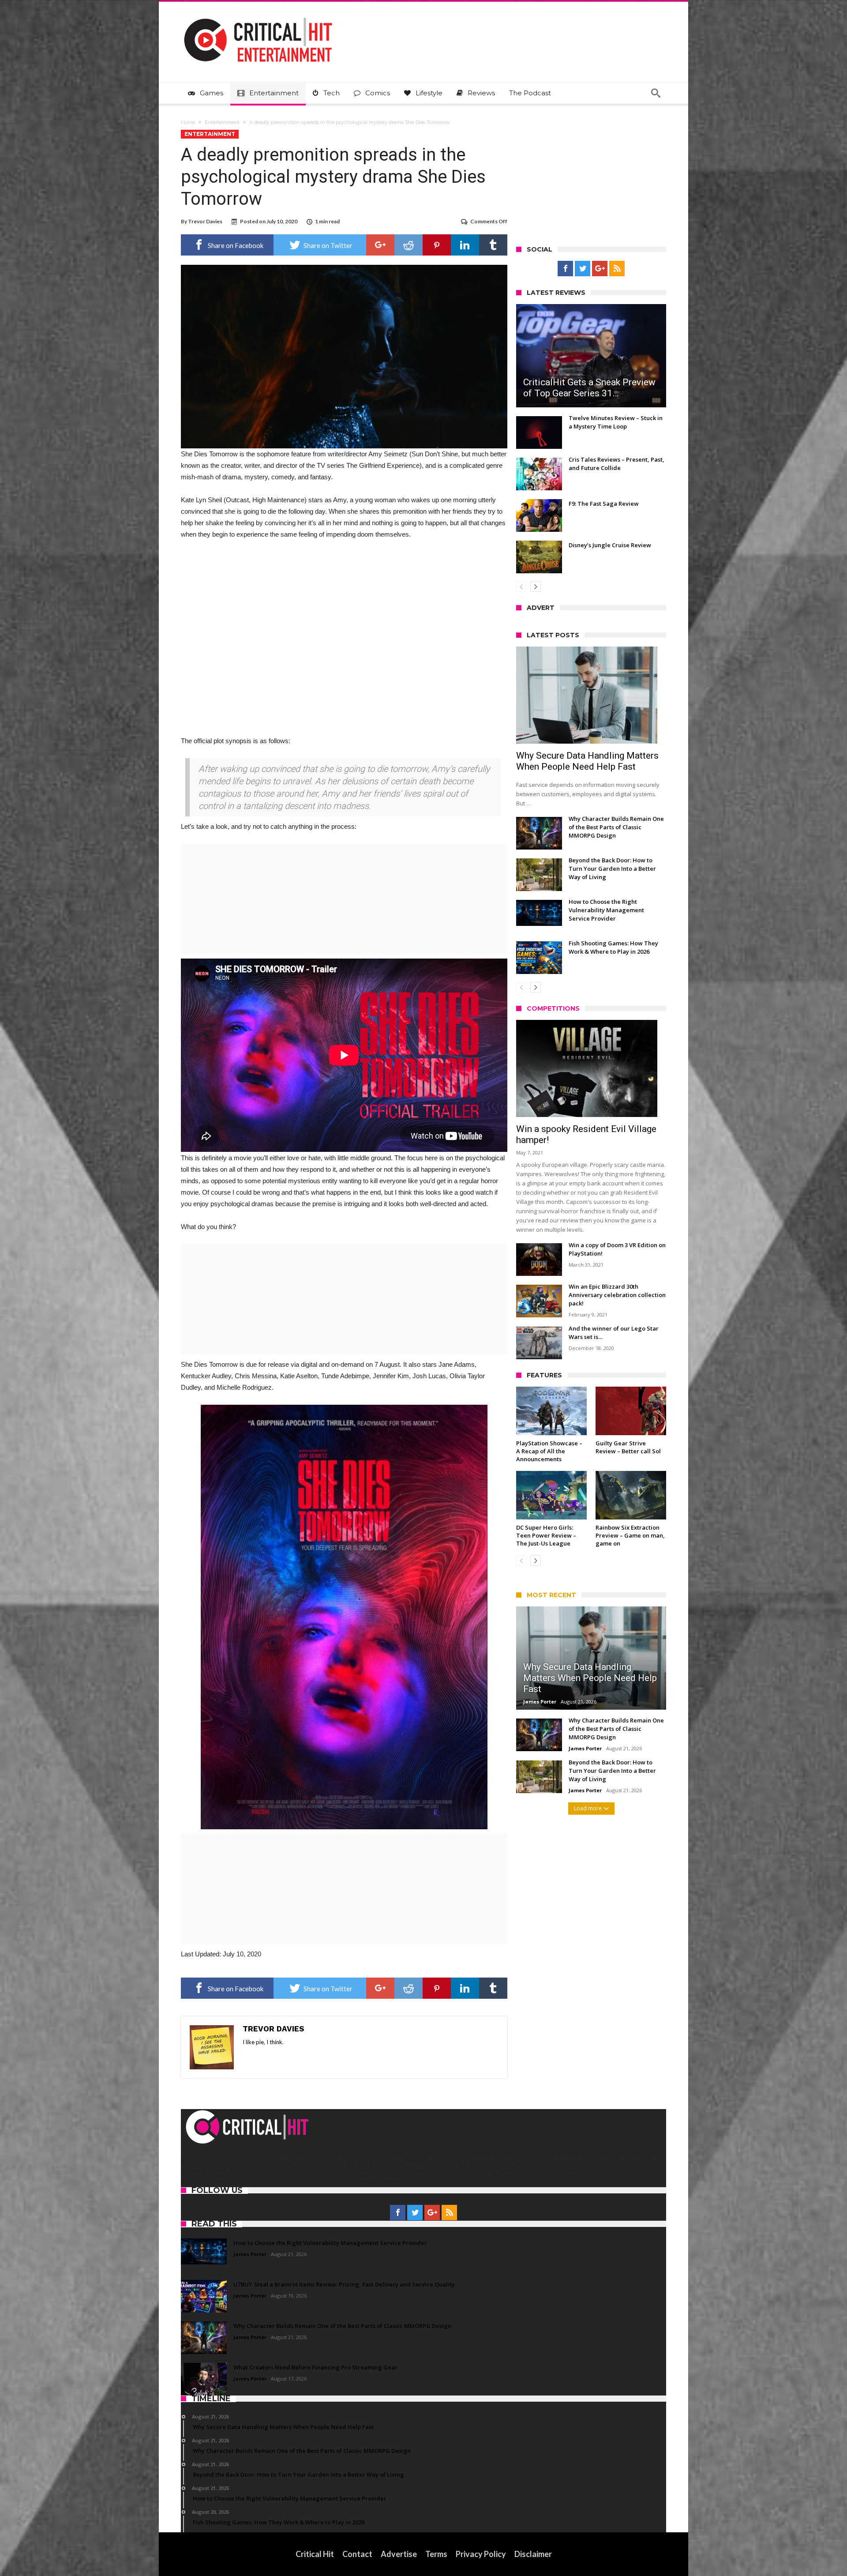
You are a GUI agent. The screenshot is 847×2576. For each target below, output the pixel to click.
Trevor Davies (205, 221)
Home (188, 122)
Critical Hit (315, 2554)
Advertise (399, 2554)
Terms (436, 2554)
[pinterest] (437, 245)
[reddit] (409, 245)
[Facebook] (565, 269)
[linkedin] (465, 245)
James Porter (540, 1702)
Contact (357, 2554)
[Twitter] (583, 269)
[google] (380, 245)
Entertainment (222, 122)
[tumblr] (493, 245)
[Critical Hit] (258, 15)
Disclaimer (533, 2554)
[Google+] (600, 269)
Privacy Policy (481, 2554)
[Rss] (617, 269)
